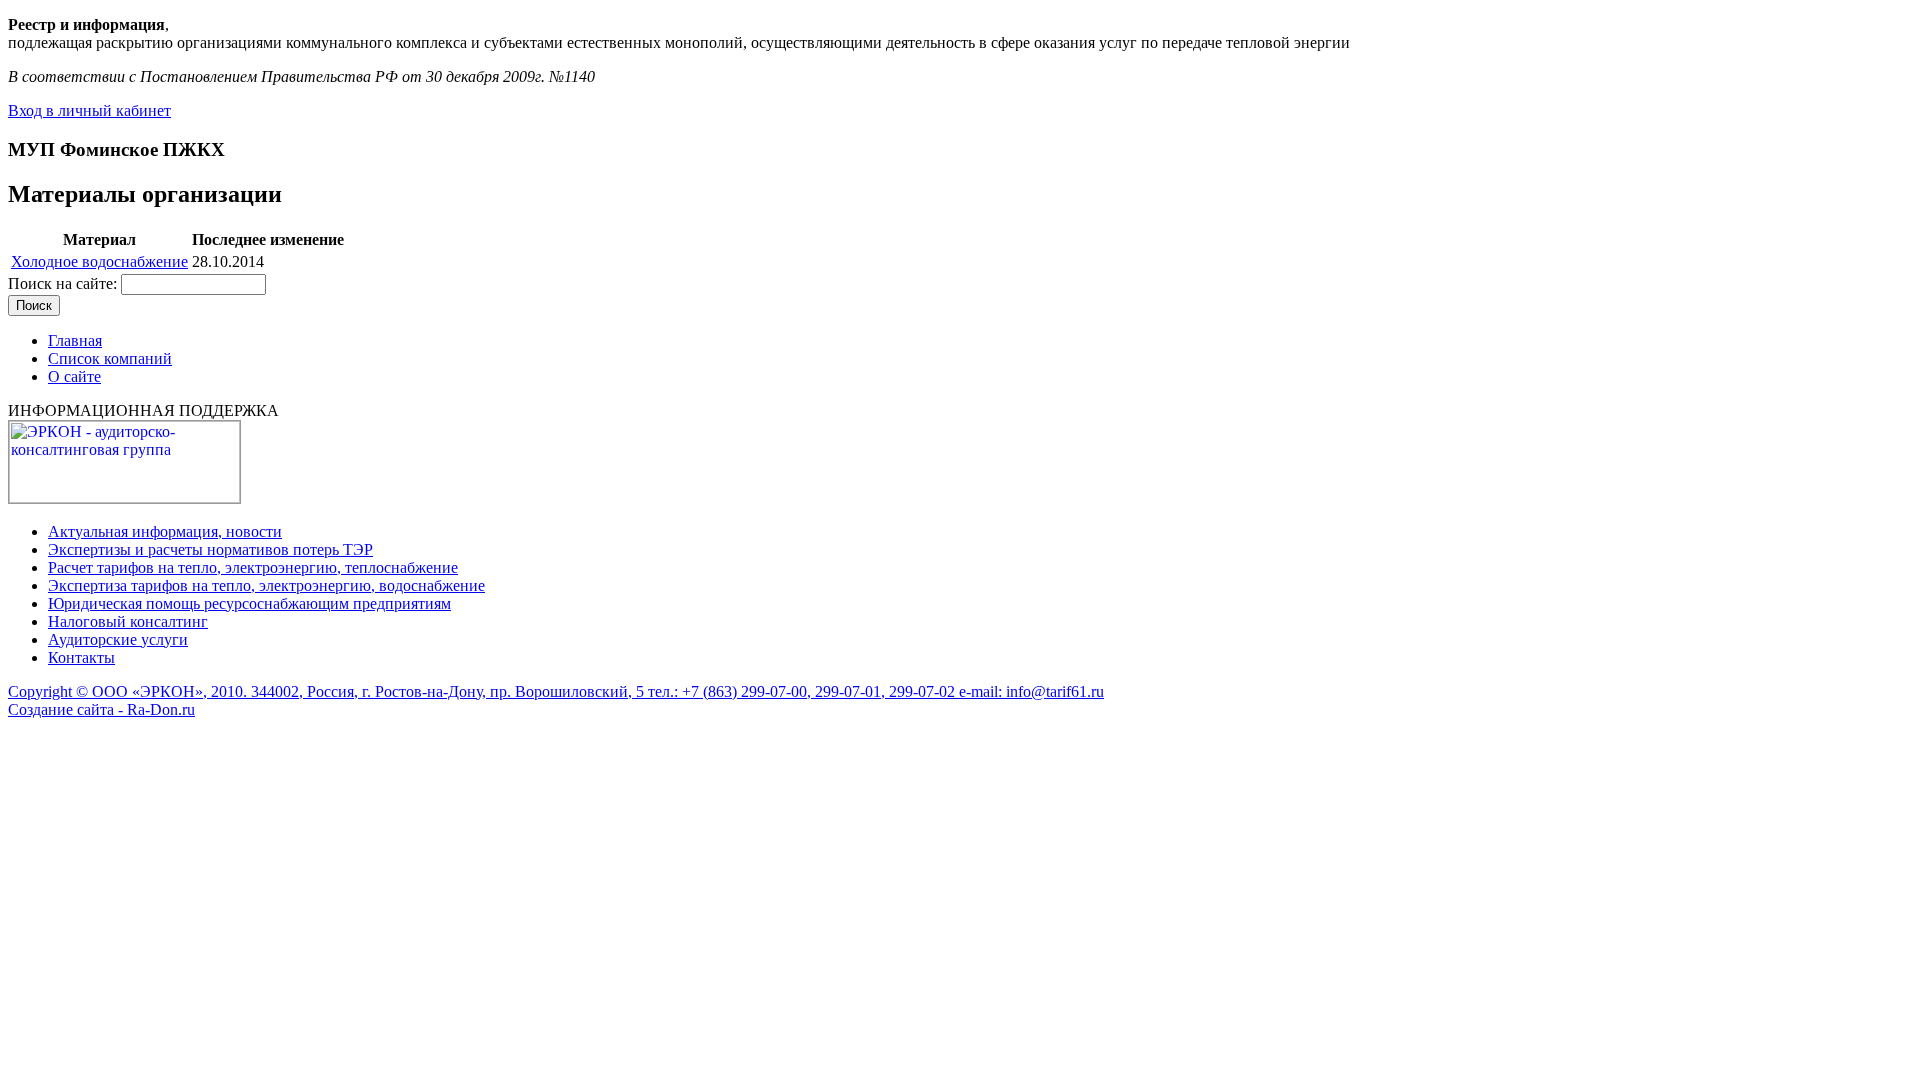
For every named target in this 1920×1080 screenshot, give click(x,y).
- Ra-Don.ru (154, 709)
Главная (75, 340)
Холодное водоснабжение (99, 261)
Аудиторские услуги (118, 639)
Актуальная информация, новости (165, 531)
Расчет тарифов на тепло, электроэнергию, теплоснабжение (253, 567)
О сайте (74, 376)
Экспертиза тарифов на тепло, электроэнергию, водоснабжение (266, 585)
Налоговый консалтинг (128, 621)
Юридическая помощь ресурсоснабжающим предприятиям (249, 603)
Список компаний (110, 358)
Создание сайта (61, 709)
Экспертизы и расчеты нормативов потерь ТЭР (210, 549)
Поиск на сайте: (64, 283)
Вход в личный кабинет (89, 110)
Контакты (81, 657)
